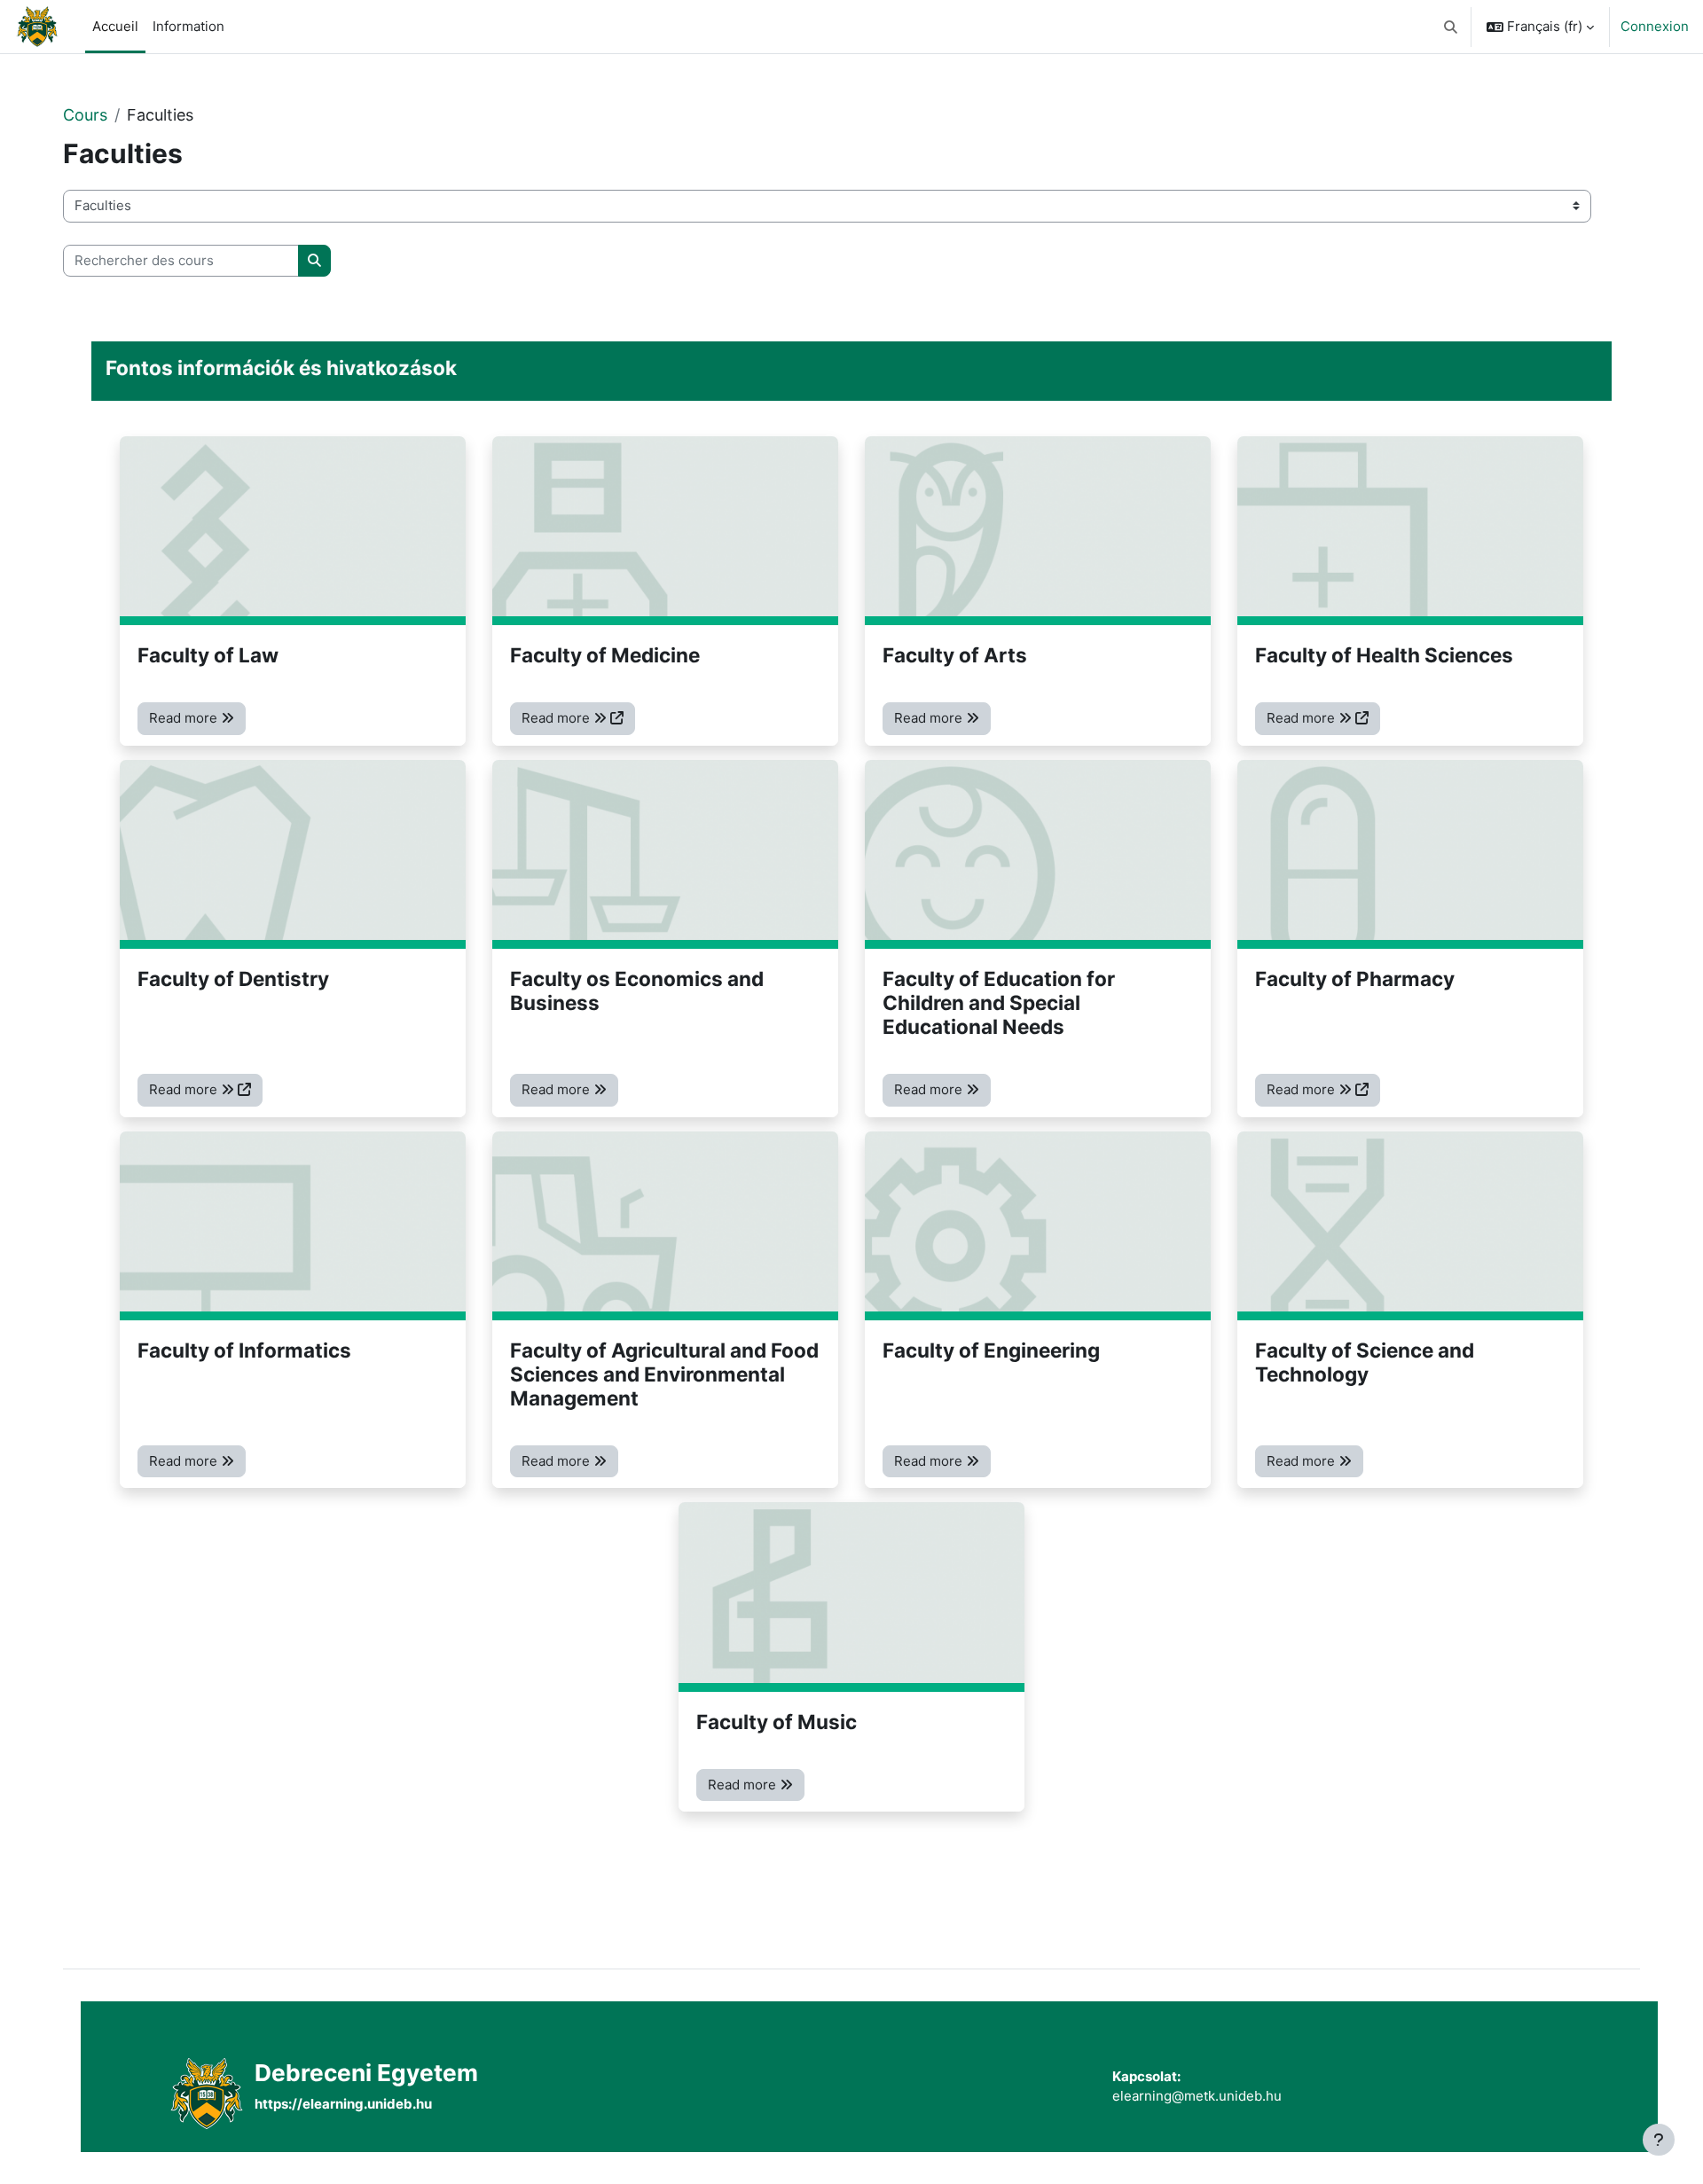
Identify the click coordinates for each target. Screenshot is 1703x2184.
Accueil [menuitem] (115, 26)
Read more (185, 718)
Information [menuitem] (188, 26)
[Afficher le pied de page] (1659, 2140)
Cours (85, 115)
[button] (1452, 27)
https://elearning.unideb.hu (343, 2104)
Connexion (1655, 26)
